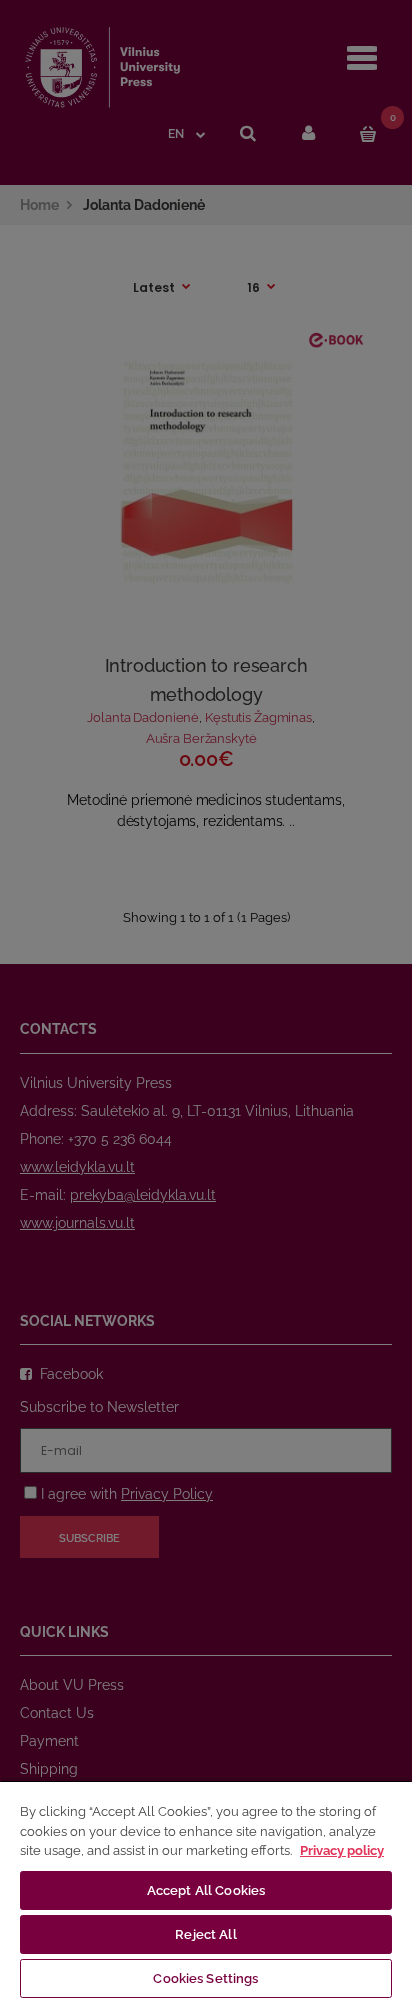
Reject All (205, 1934)
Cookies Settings (205, 1978)
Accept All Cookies (206, 1890)
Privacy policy (342, 1850)
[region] (206, 1891)
